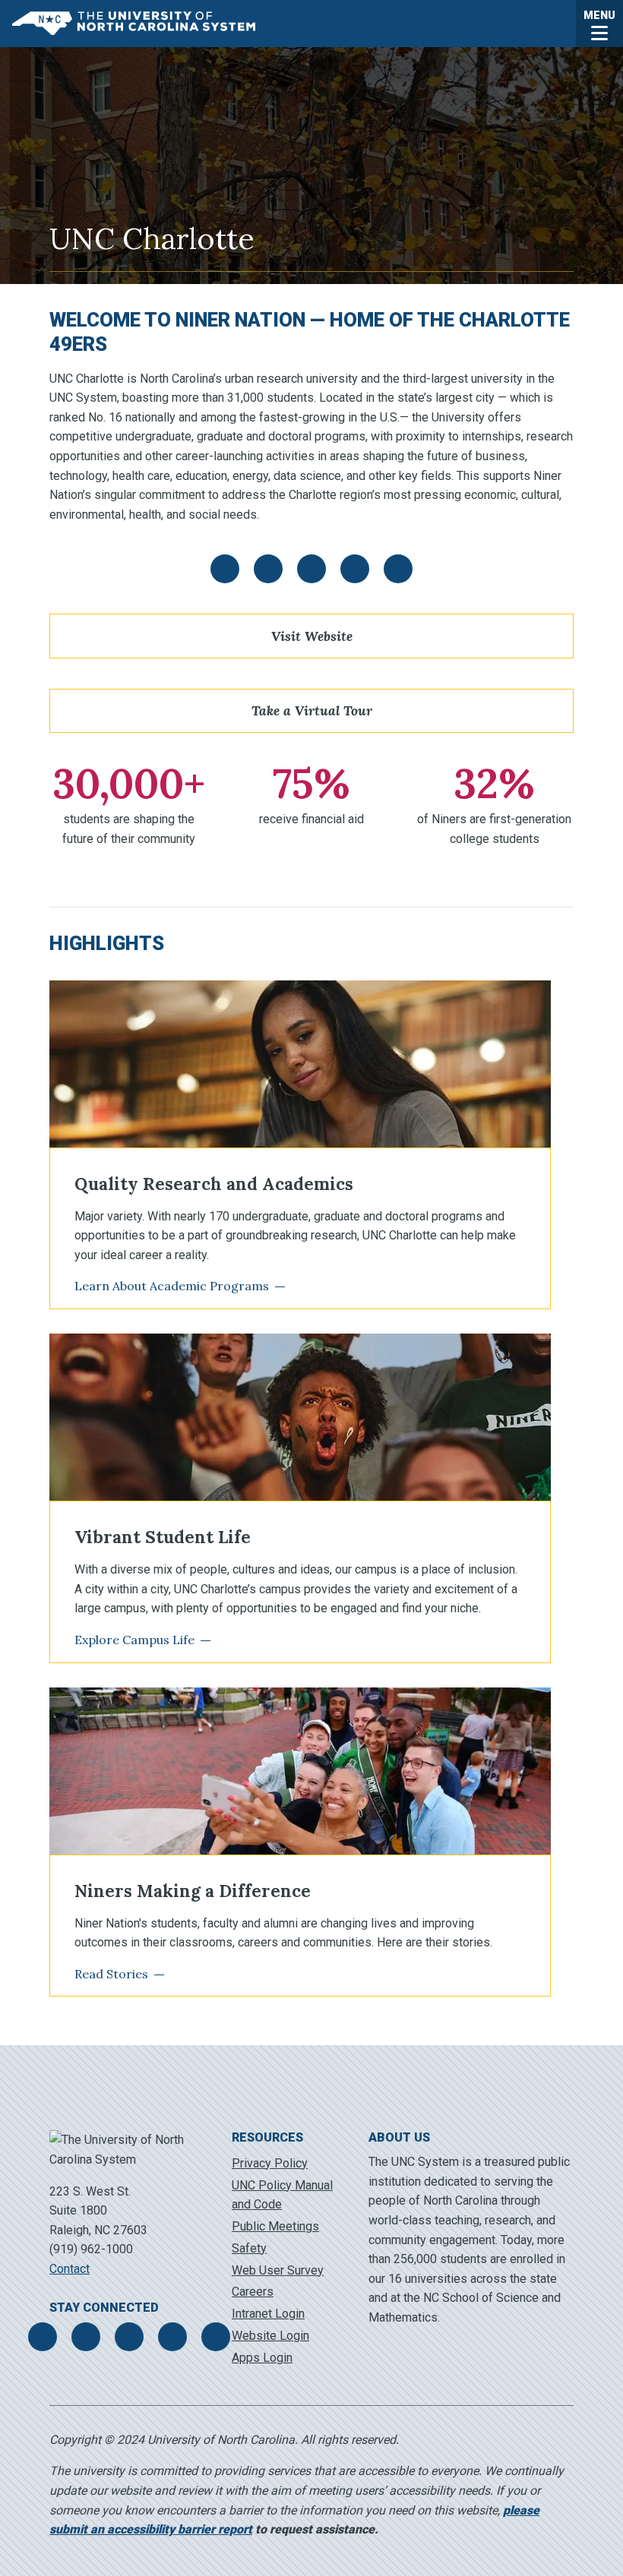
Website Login (270, 2336)
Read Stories (111, 1974)
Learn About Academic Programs (172, 1286)
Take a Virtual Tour (312, 710)
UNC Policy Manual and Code (282, 2195)
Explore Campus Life (134, 1640)
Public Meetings (275, 2226)
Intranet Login (268, 2314)
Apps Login (262, 2358)
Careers (253, 2292)
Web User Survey (278, 2270)
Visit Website (312, 636)
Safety (249, 2248)
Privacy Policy (270, 2163)
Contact (70, 2269)
